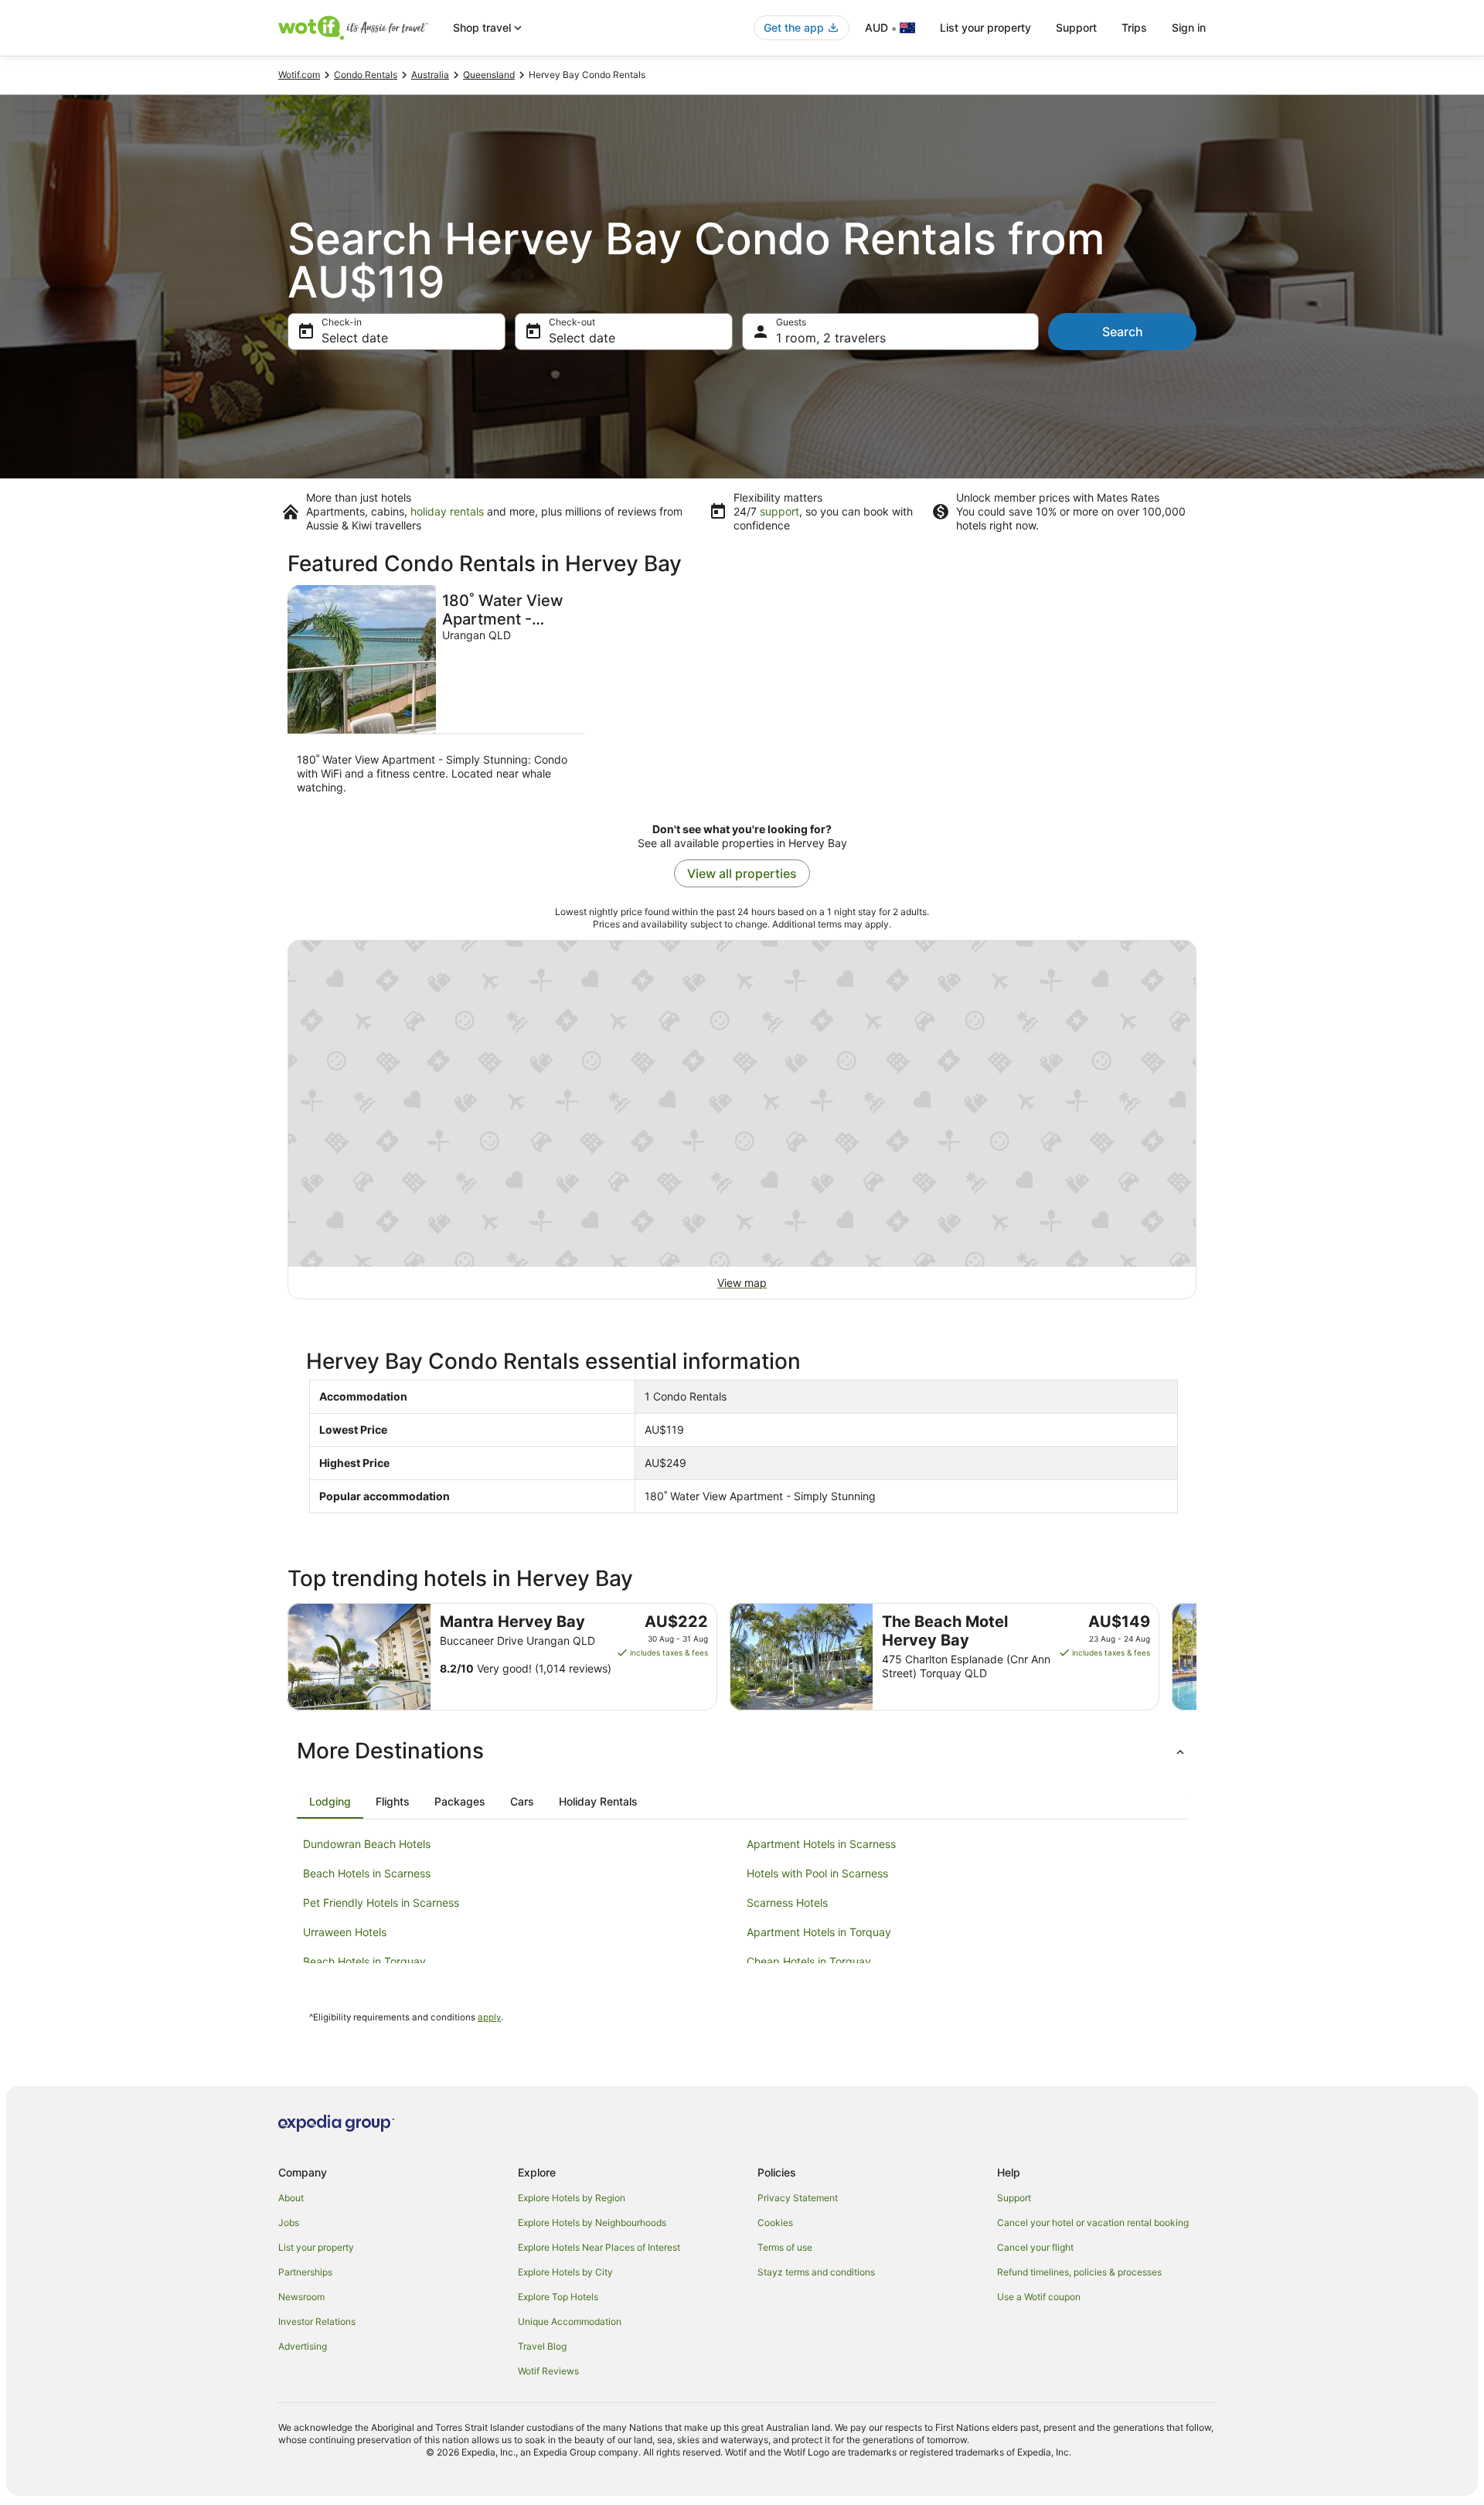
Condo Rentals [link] (366, 75)
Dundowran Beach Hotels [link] (367, 1844)
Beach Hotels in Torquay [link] (364, 1961)
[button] (742, 1751)
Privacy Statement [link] (798, 2198)
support (779, 511)
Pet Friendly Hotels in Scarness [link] (381, 1903)
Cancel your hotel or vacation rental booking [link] (1093, 2223)
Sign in (1189, 27)
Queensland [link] (489, 75)
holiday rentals (447, 511)
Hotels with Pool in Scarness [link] (817, 1873)
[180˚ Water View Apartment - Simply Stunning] (436, 694)
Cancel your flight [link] (1035, 2247)
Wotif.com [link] (299, 75)
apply (489, 2017)
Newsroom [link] (301, 2297)
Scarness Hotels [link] (787, 1903)
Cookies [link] (775, 2223)
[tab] (330, 1802)
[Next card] (1196, 1657)
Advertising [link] (303, 2346)
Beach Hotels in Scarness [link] (367, 1873)
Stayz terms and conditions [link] (816, 2272)
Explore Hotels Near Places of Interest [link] (599, 2247)
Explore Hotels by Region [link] (572, 2198)
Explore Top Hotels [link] (558, 2297)
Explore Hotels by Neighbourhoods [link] (592, 2223)
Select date (355, 338)
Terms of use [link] (785, 2247)
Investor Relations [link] (317, 2321)
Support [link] (1014, 2198)
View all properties (742, 873)
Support (1076, 27)
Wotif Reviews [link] (548, 2371)
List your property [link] (316, 2247)
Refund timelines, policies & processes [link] (1079, 2272)
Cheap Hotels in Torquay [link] (809, 1961)
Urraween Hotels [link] (345, 1932)
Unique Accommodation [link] (570, 2321)
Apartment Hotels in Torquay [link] (819, 1932)
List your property (985, 27)
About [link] (291, 2198)
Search (1123, 332)
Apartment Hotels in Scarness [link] (821, 1844)
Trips (1134, 27)
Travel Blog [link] (542, 2346)
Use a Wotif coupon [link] (1039, 2297)
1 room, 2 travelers (831, 338)
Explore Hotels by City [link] (565, 2272)
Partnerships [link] (305, 2272)
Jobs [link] (289, 2223)
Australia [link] (430, 75)
